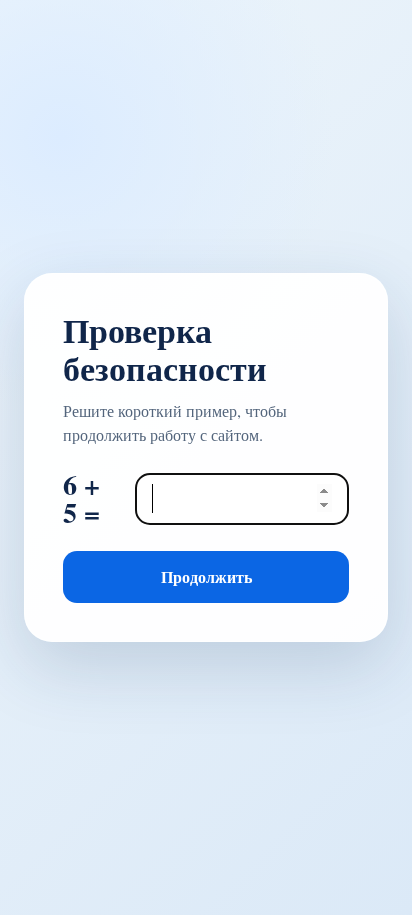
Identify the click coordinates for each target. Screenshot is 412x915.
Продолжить (206, 576)
